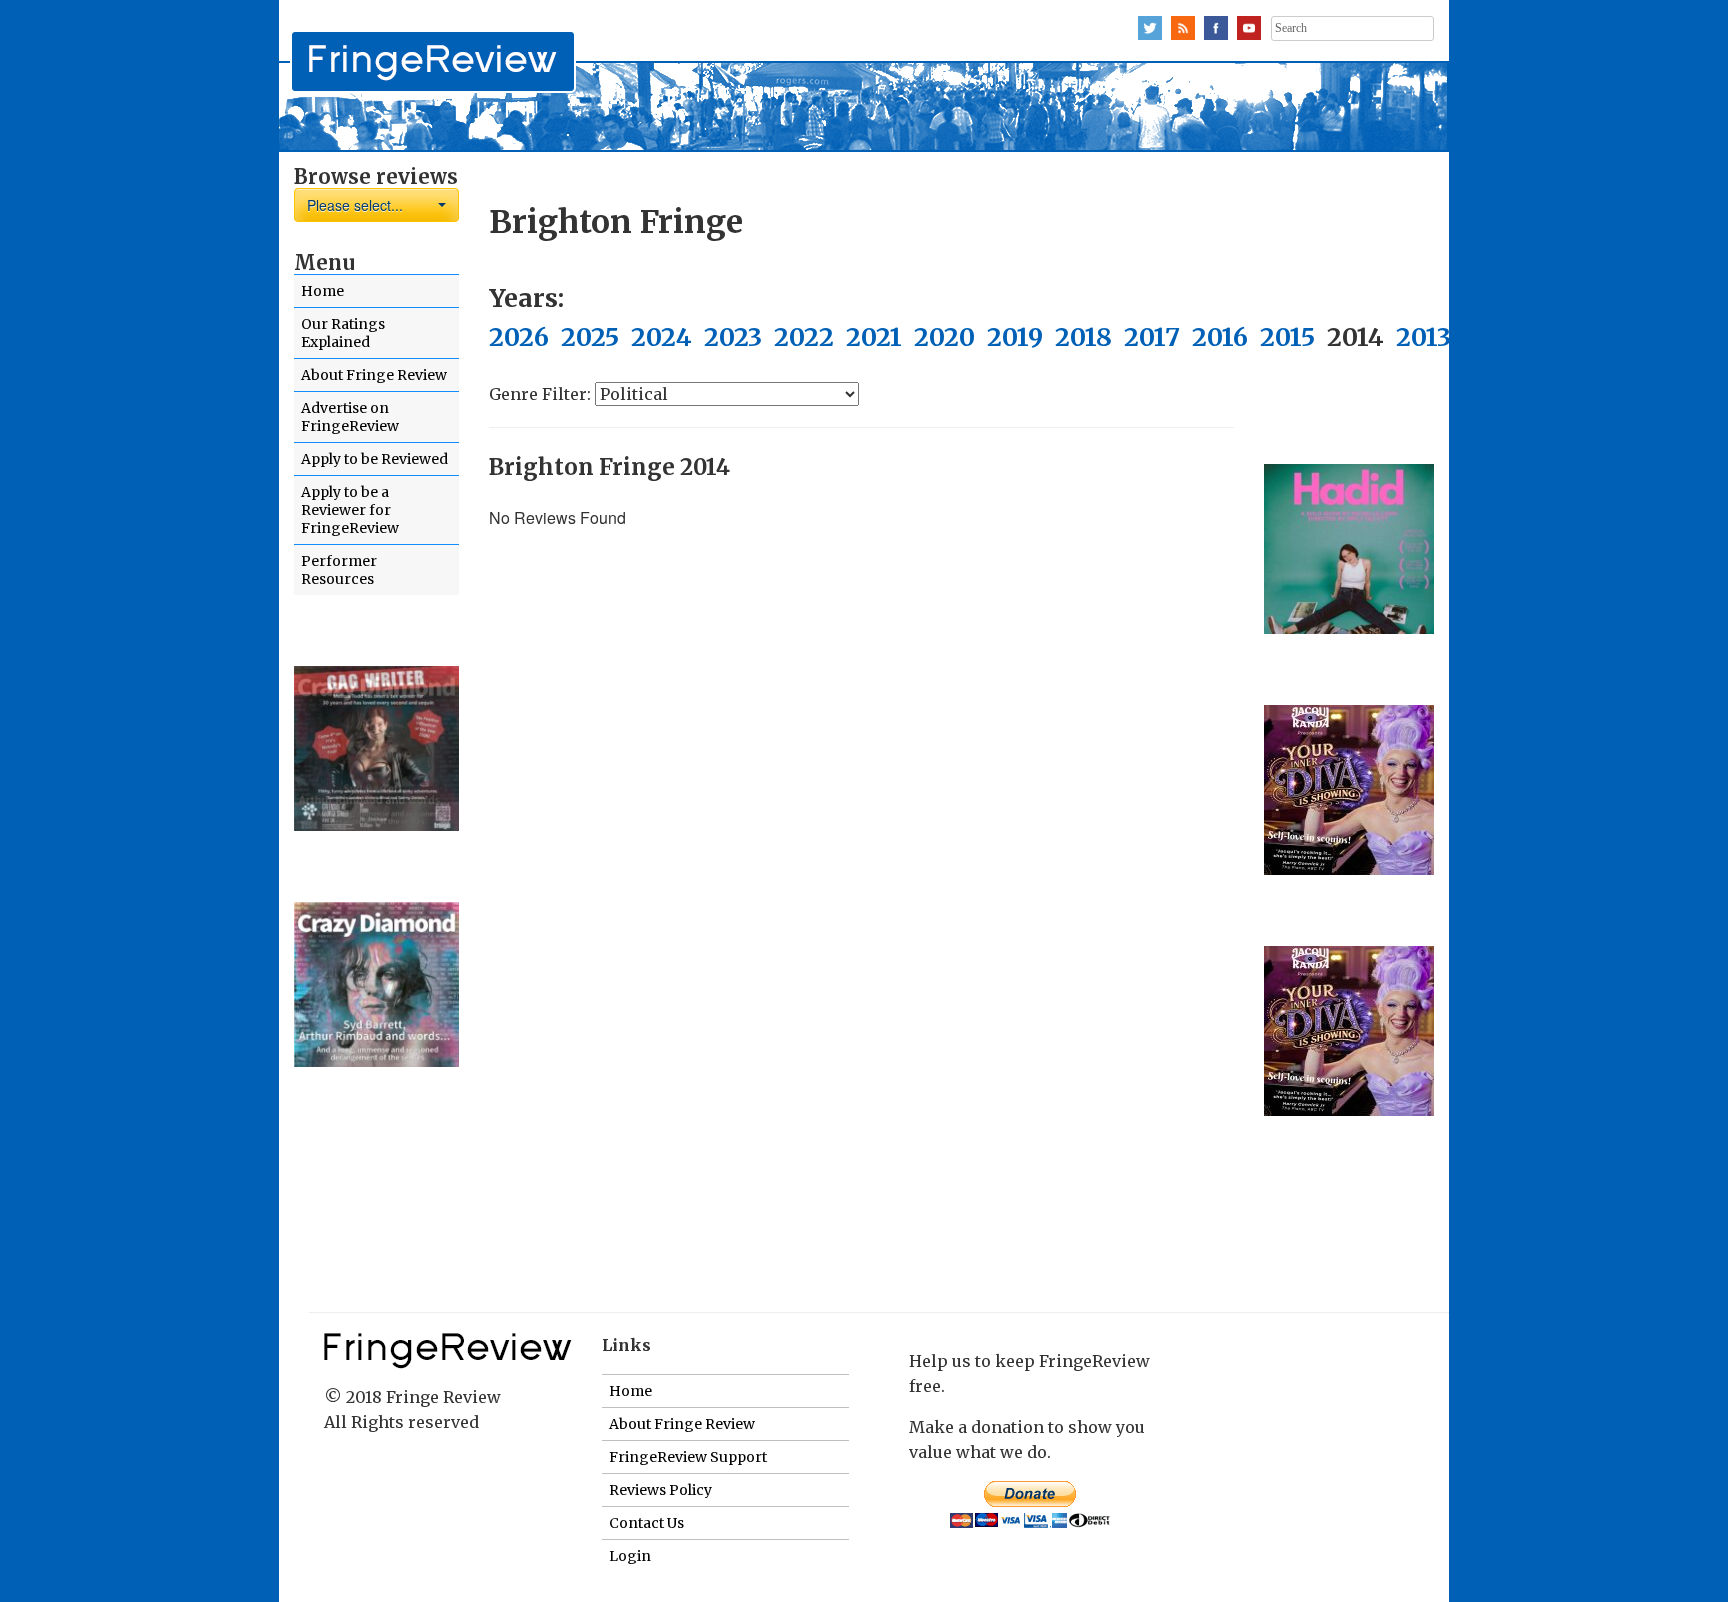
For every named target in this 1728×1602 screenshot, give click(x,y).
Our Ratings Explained (343, 333)
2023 (733, 337)
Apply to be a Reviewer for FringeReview (350, 510)
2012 (1491, 337)
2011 (1558, 337)
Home (322, 291)
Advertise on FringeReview (350, 417)
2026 (519, 337)
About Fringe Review (374, 375)
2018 (1083, 337)
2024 (661, 337)
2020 (944, 337)
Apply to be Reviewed (374, 459)
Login (630, 1556)
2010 (1625, 337)
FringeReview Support (688, 1457)
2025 (590, 337)
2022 (804, 337)
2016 (1220, 337)
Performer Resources (339, 570)
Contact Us (646, 1523)
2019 (1015, 337)
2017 (1152, 337)
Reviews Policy (660, 1490)
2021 (874, 337)
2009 (1697, 337)
